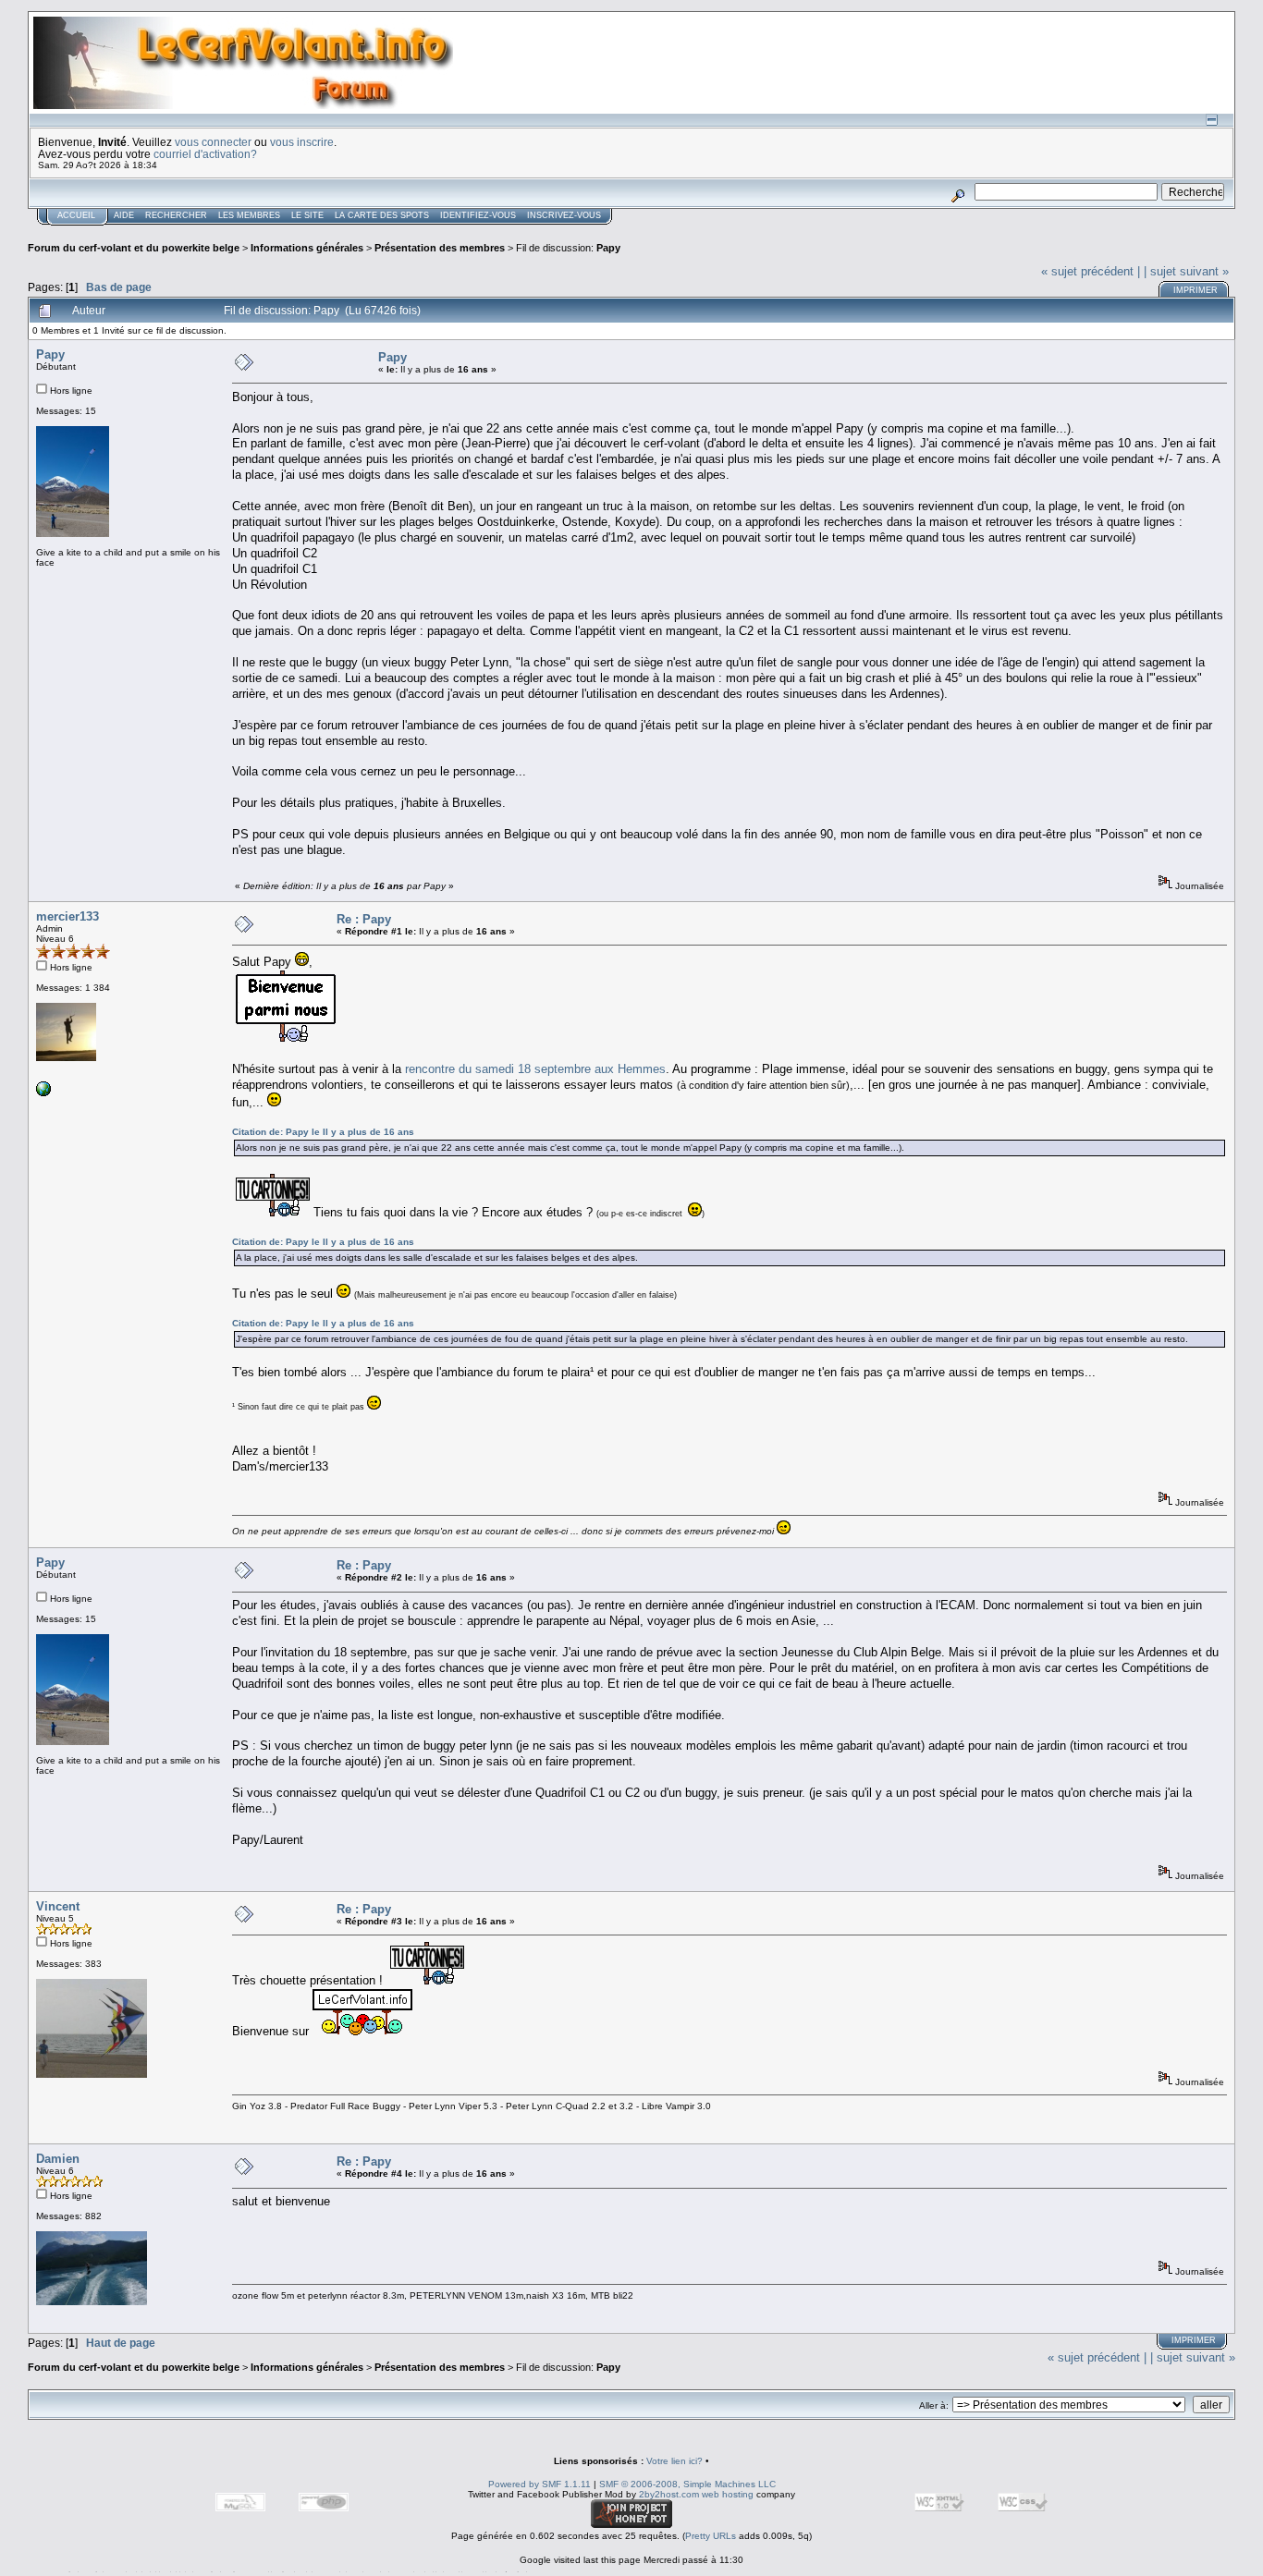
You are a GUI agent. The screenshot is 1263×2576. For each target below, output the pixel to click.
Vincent (58, 1906)
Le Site (307, 215)
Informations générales (307, 248)
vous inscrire (302, 142)
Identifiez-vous (478, 215)
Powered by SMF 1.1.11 (540, 2484)
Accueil (76, 215)
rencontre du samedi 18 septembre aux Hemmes (535, 1069)
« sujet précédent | (1091, 271)
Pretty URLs (711, 2536)
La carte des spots (382, 215)
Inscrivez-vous (564, 215)
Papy (608, 248)
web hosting (728, 2494)
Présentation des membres (440, 248)
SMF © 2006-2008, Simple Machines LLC (687, 2484)
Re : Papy (364, 919)
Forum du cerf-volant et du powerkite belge (134, 248)
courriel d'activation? (205, 154)
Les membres (249, 215)
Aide (124, 215)
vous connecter (213, 142)
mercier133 (67, 916)
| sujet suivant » (1186, 271)
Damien (58, 2159)
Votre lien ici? (674, 2461)
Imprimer (1196, 290)
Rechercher (176, 215)
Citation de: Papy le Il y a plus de (323, 1132)
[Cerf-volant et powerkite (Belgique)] (43, 1093)
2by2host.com (669, 2494)
